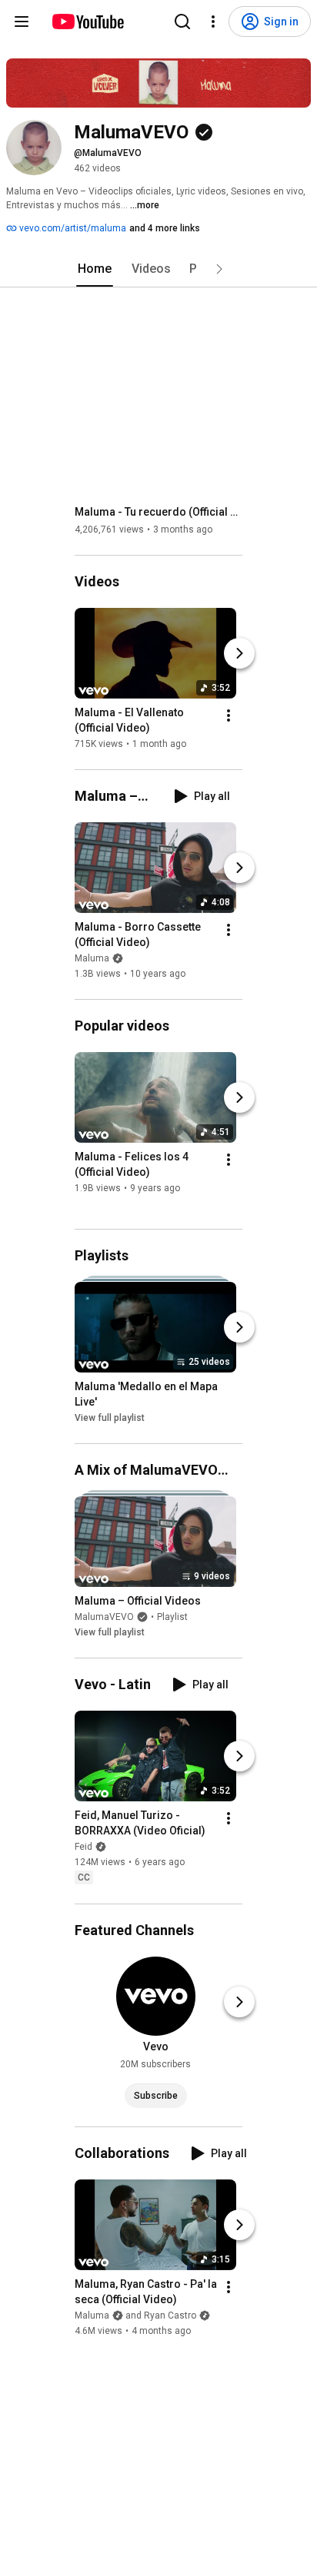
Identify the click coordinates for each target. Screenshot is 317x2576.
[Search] (182, 22)
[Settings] (213, 22)
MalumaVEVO (104, 1617)
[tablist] (158, 269)
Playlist (172, 1617)
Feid (83, 1847)
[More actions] (229, 715)
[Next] (239, 653)
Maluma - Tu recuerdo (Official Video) (159, 512)
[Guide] (22, 22)
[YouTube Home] (87, 22)
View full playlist (110, 1418)
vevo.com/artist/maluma (72, 228)
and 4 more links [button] (165, 228)
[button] (219, 269)
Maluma (92, 958)
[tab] (95, 269)
